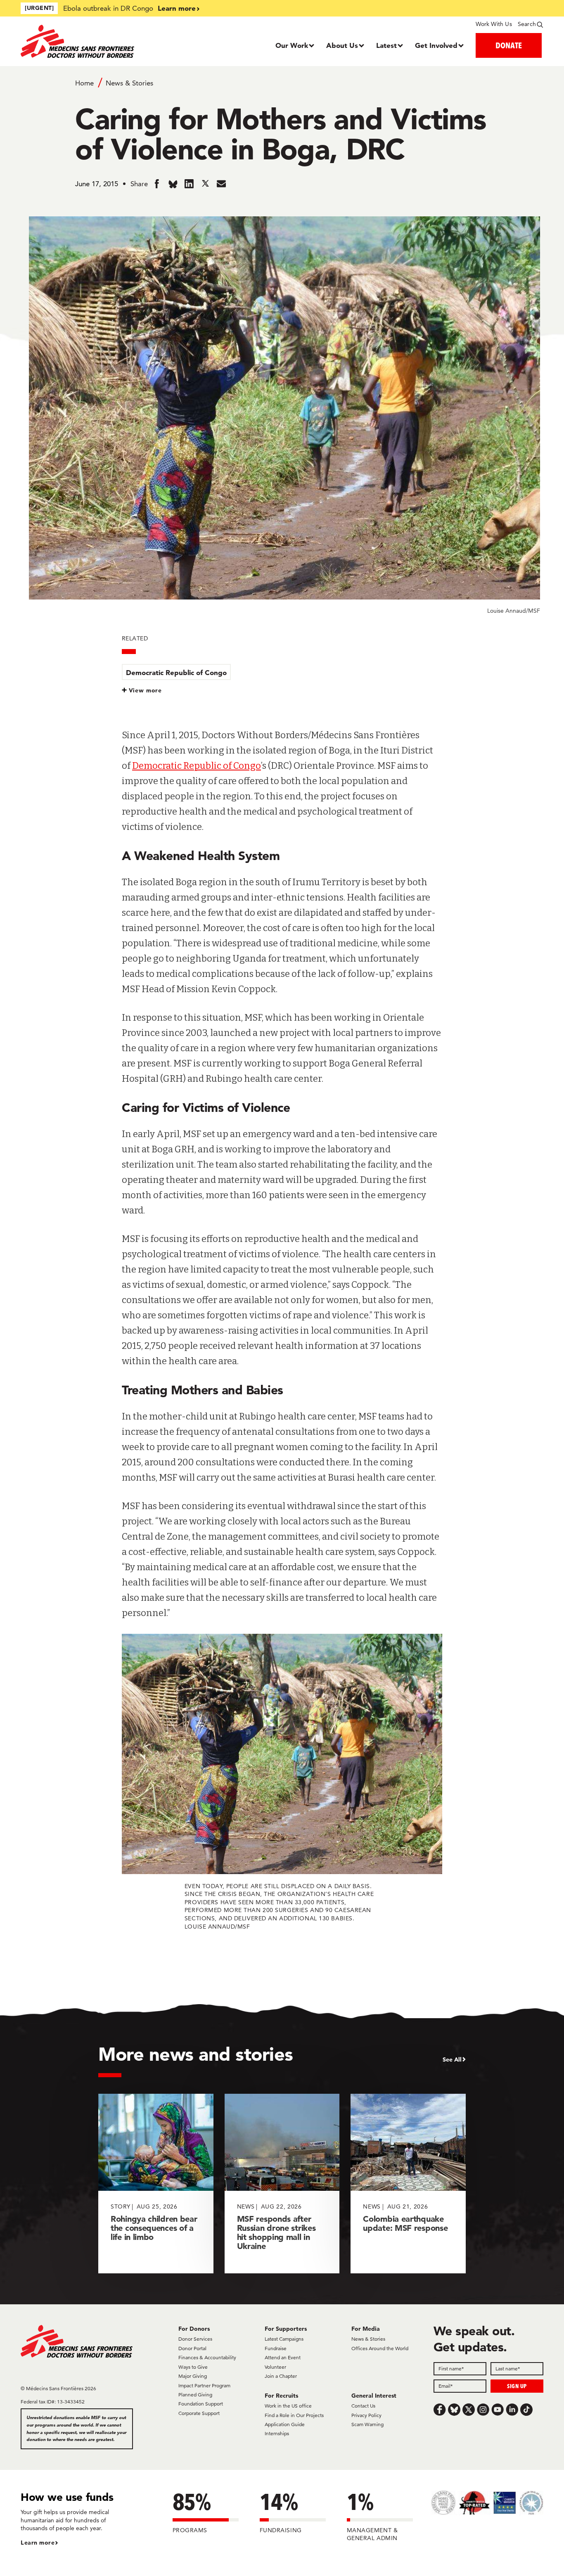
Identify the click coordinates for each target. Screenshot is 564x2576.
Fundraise (276, 2348)
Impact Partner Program (204, 2385)
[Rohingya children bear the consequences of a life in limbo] (156, 2184)
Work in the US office (288, 2406)
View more (146, 690)
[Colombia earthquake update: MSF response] (408, 2184)
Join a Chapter (281, 2376)
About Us (342, 45)
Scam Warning (367, 2424)
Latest (386, 45)
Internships (277, 2433)
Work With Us (494, 24)
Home (84, 83)
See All (452, 2059)
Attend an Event (283, 2357)
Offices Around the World (380, 2348)
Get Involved (436, 45)
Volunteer (275, 2367)
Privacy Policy (366, 2415)
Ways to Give (193, 2367)
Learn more (177, 8)
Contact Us (363, 2406)
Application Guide (285, 2424)
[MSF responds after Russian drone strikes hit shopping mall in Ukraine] (282, 2184)
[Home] (86, 41)
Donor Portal (192, 2348)
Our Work (292, 45)
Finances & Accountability (207, 2357)
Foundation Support (201, 2404)
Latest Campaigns (284, 2339)
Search (527, 24)
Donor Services (195, 2339)
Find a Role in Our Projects (294, 2415)
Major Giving (193, 2376)
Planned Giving (195, 2395)
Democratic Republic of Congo (176, 672)
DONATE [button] (509, 45)
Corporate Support (199, 2413)
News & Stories (129, 83)
